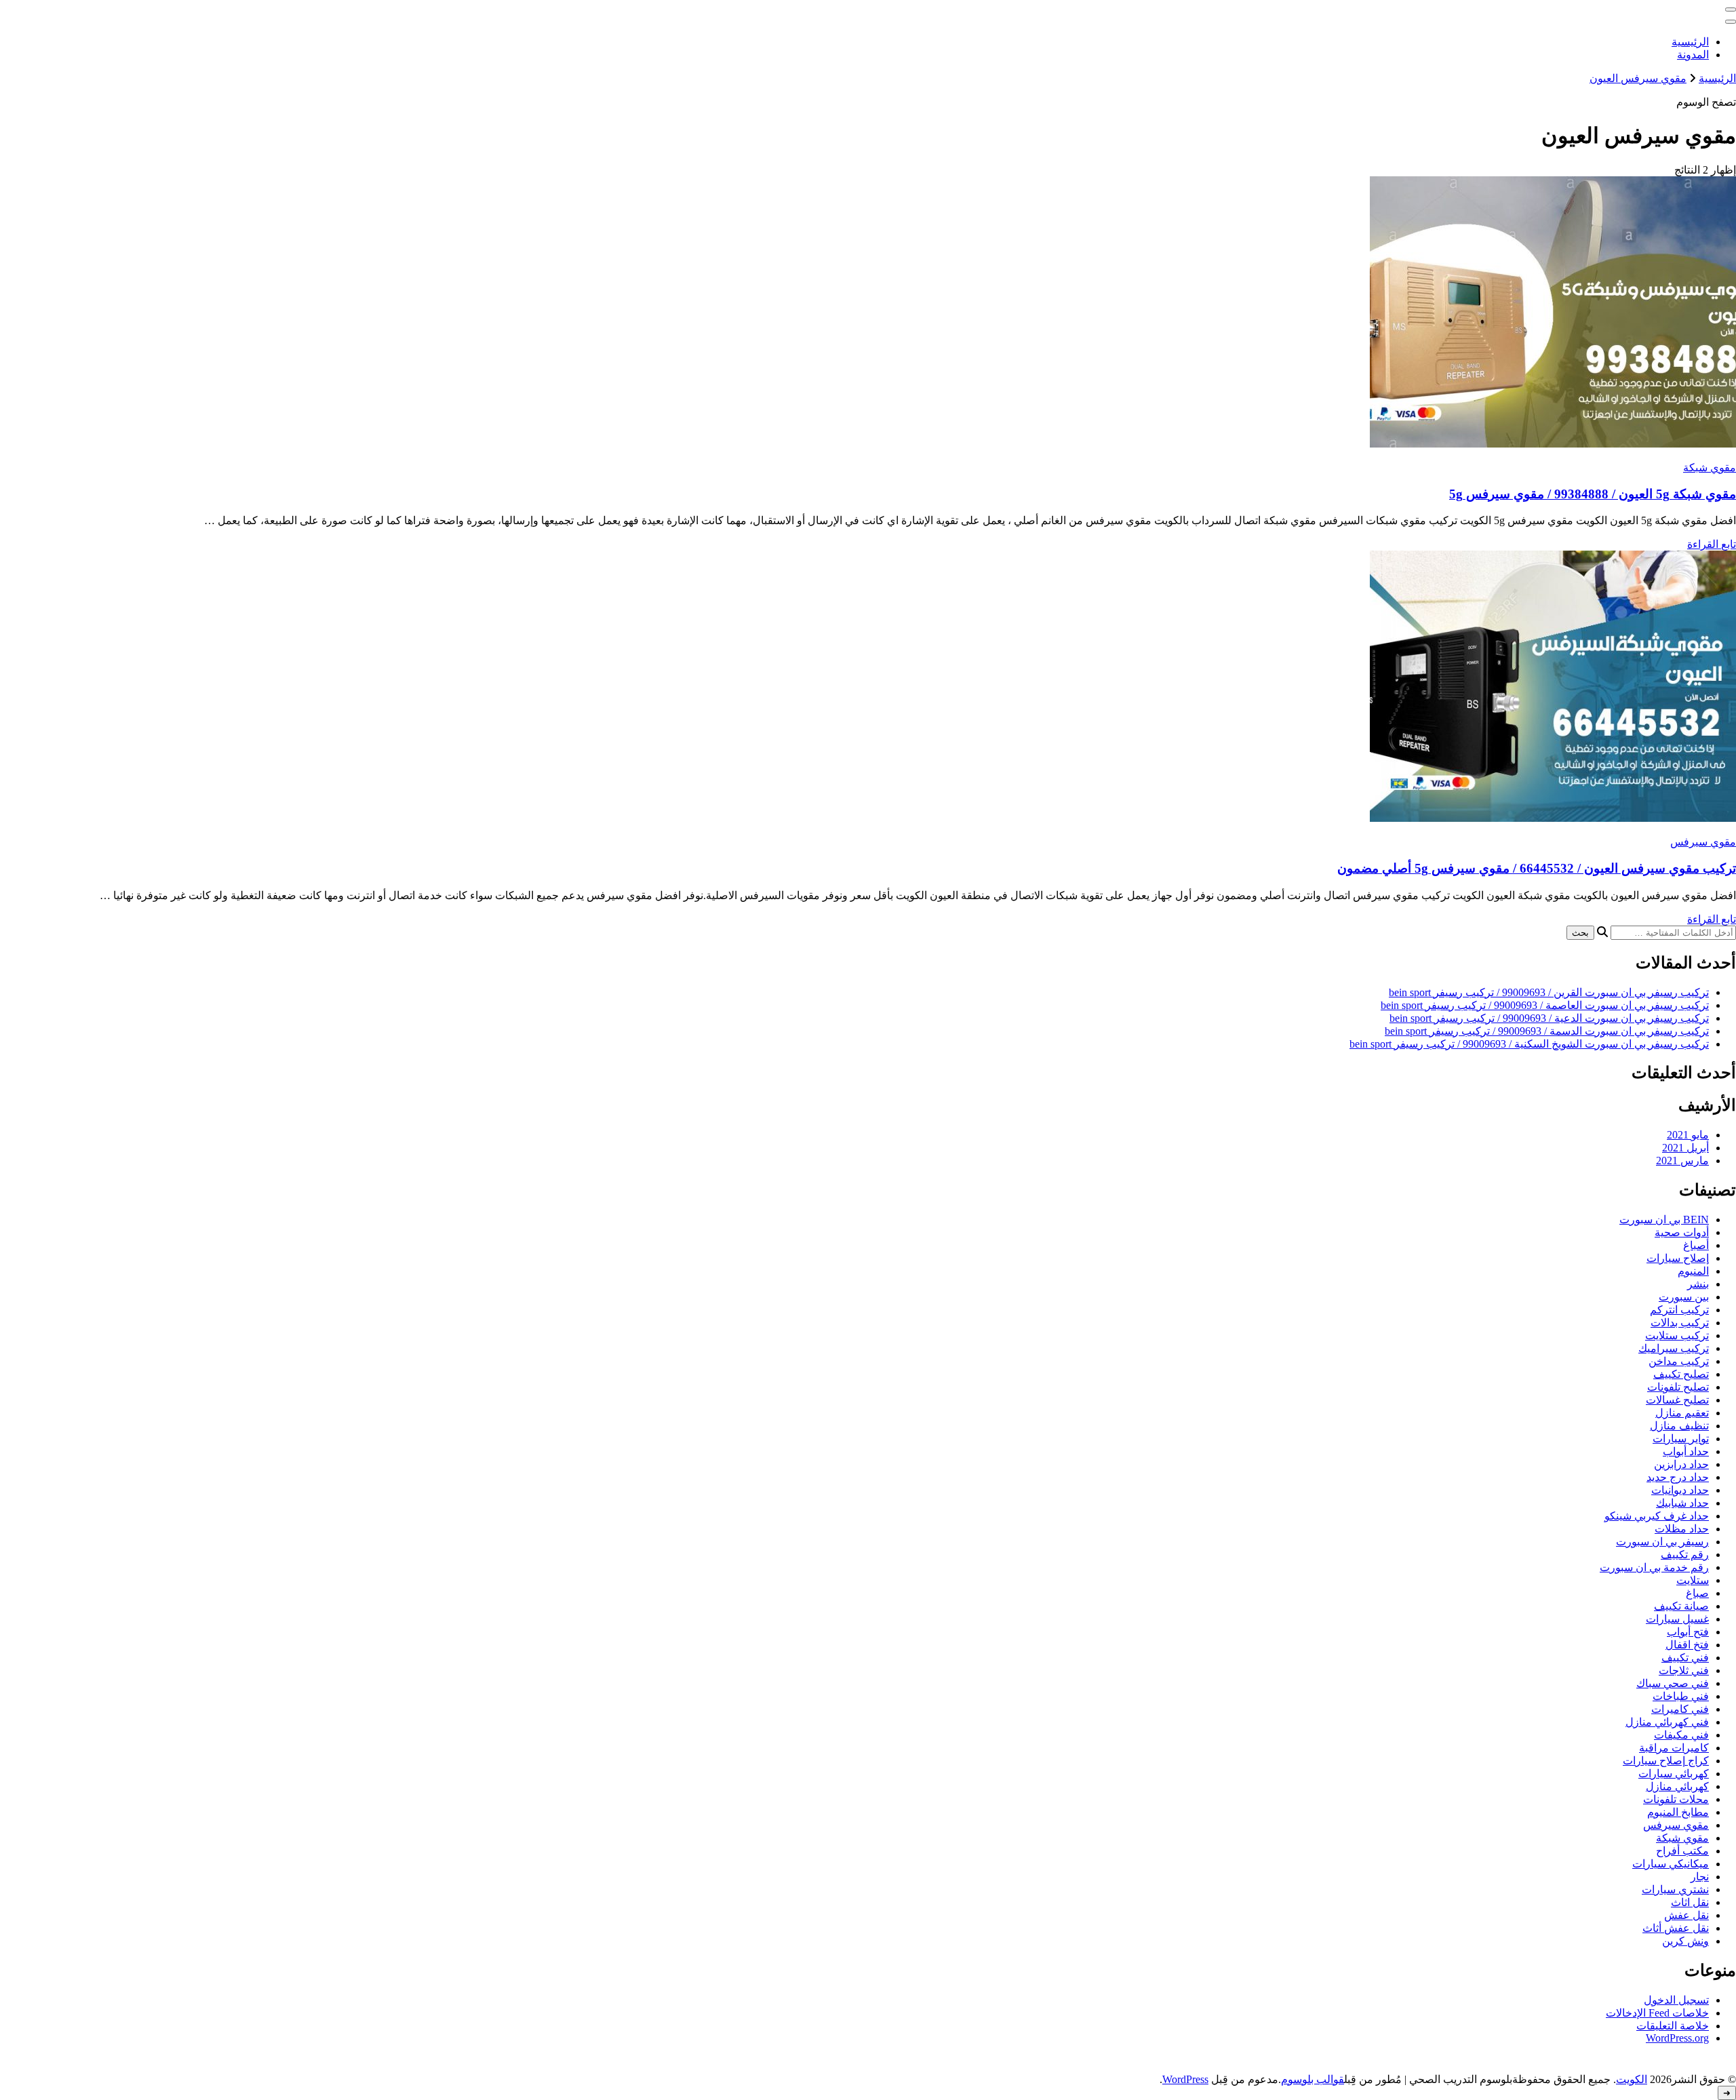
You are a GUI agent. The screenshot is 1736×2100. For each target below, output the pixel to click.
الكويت (1632, 2079)
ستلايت (1693, 1580)
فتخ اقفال (1687, 1645)
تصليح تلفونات (1678, 1387)
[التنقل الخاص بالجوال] (1731, 9)
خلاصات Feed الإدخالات (1657, 2013)
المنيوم (1693, 1271)
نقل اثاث (1690, 1902)
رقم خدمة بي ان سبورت (1654, 1567)
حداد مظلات (1682, 1529)
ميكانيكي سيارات (1671, 1864)
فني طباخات (1681, 1696)
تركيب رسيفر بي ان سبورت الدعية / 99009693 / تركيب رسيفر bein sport (1549, 1018)
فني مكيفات (1681, 1735)
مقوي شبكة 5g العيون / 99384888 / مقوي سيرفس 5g (1593, 494)
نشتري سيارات (1675, 1889)
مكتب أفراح (1682, 1851)
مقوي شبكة (1710, 468)
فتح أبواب (1688, 1632)
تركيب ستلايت (1677, 1335)
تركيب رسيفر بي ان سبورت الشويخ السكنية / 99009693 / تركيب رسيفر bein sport (1529, 1044)
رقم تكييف (1685, 1554)
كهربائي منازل (1677, 1786)
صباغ (1697, 1593)
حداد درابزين (1681, 1464)
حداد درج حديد (1678, 1477)
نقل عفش (1686, 1915)
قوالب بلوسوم (1313, 2079)
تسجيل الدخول (1676, 2000)
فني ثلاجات (1684, 1670)
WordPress (1185, 2079)
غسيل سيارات (1677, 1619)
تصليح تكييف (1681, 1374)
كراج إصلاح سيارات (1666, 1761)
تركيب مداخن (1679, 1361)
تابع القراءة (1712, 544)
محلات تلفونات (1676, 1799)
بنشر (1698, 1284)
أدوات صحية (1682, 1232)
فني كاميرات (1680, 1709)
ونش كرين (1685, 1941)
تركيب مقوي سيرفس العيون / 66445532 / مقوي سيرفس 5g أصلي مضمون (1537, 868)
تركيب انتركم (1679, 1310)
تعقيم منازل (1682, 1413)
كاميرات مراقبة (1674, 1748)
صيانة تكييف (1681, 1606)
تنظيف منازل (1679, 1426)
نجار (1700, 1877)
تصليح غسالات (1677, 1400)
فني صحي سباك (1673, 1683)
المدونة (1693, 55)
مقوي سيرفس (1703, 842)
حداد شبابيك (1682, 1503)
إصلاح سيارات (1678, 1258)
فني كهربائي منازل (1667, 1722)
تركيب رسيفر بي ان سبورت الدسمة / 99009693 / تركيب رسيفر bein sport (1547, 1031)
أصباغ (1696, 1245)
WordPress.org (1677, 2038)
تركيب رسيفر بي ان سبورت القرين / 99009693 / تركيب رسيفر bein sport (1549, 992)
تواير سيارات (1681, 1439)
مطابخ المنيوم (1678, 1812)
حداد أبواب (1686, 1451)
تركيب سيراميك (1674, 1348)
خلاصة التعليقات (1673, 2026)
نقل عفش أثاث (1676, 1928)
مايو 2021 (1688, 1135)
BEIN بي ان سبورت (1664, 1220)
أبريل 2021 (1685, 1148)
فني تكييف (1685, 1658)
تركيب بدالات (1680, 1323)
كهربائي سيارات (1674, 1774)
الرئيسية (1690, 42)
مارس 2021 (1682, 1161)
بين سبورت (1684, 1297)
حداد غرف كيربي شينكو (1657, 1516)
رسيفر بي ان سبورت (1662, 1542)
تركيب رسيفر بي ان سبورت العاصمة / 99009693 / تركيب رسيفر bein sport (1545, 1005)
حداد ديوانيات (1680, 1490)
